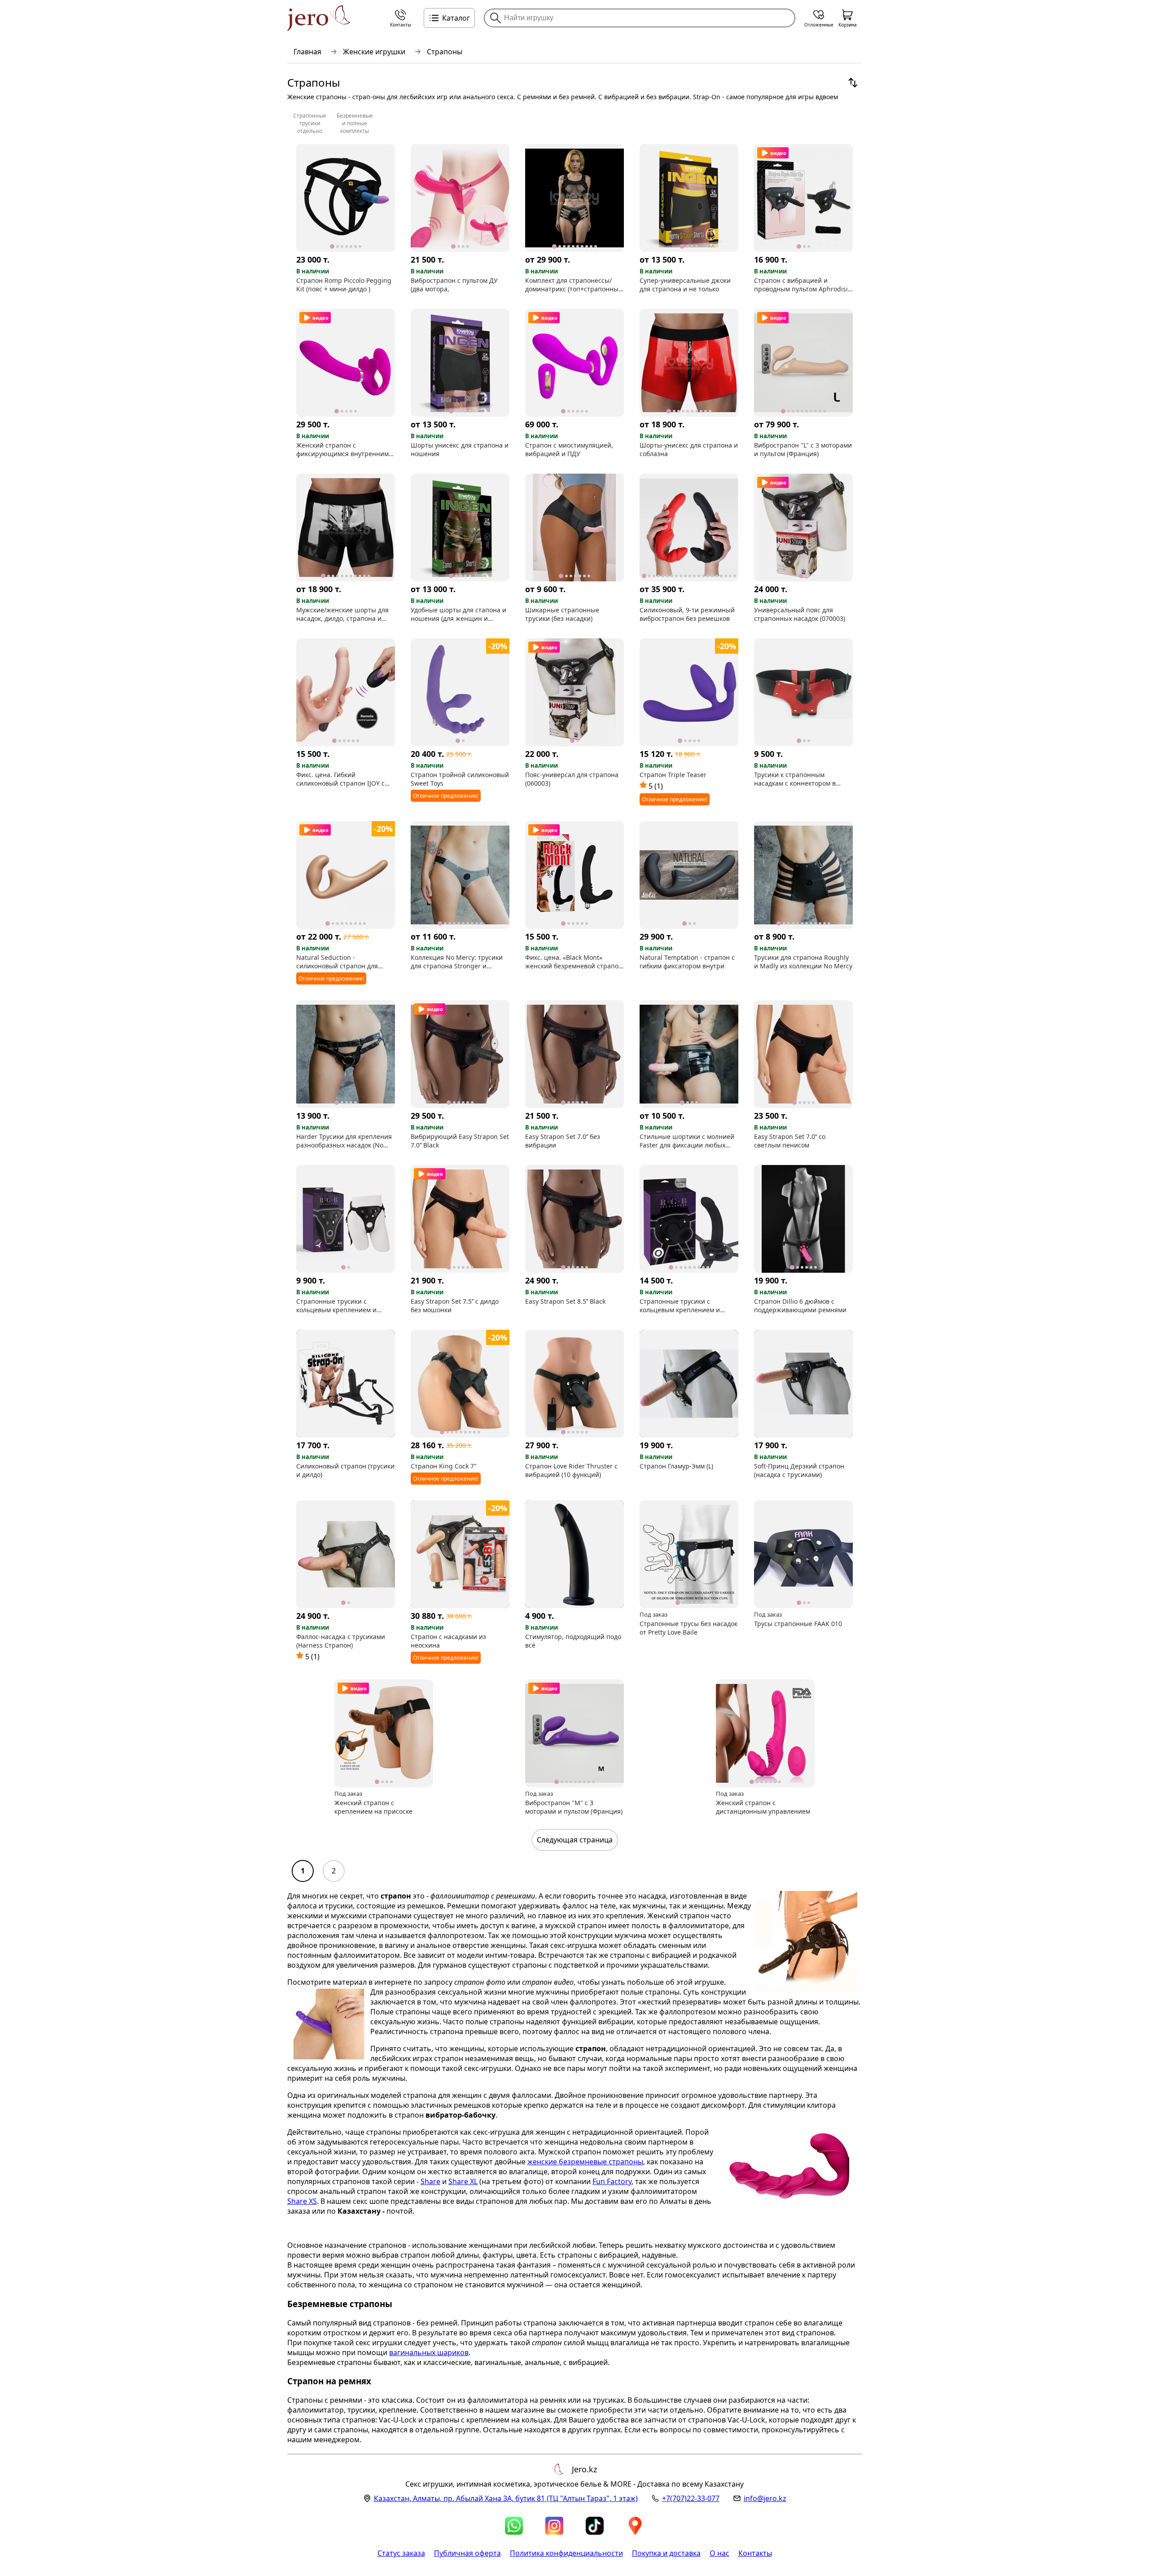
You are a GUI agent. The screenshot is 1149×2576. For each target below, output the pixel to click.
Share (430, 2181)
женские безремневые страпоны (585, 2162)
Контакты (755, 2553)
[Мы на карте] (635, 2526)
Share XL (463, 2181)
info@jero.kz (765, 2498)
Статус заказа (401, 2553)
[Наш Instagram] (554, 2526)
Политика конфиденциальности (566, 2553)
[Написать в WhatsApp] (514, 2526)
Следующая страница (575, 1840)
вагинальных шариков (429, 2352)
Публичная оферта (467, 2553)
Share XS (302, 2201)
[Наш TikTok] (595, 2526)
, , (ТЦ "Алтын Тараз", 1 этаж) (506, 2498)
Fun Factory (612, 2181)
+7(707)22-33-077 (691, 2498)
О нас (719, 2553)
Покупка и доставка (666, 2553)
